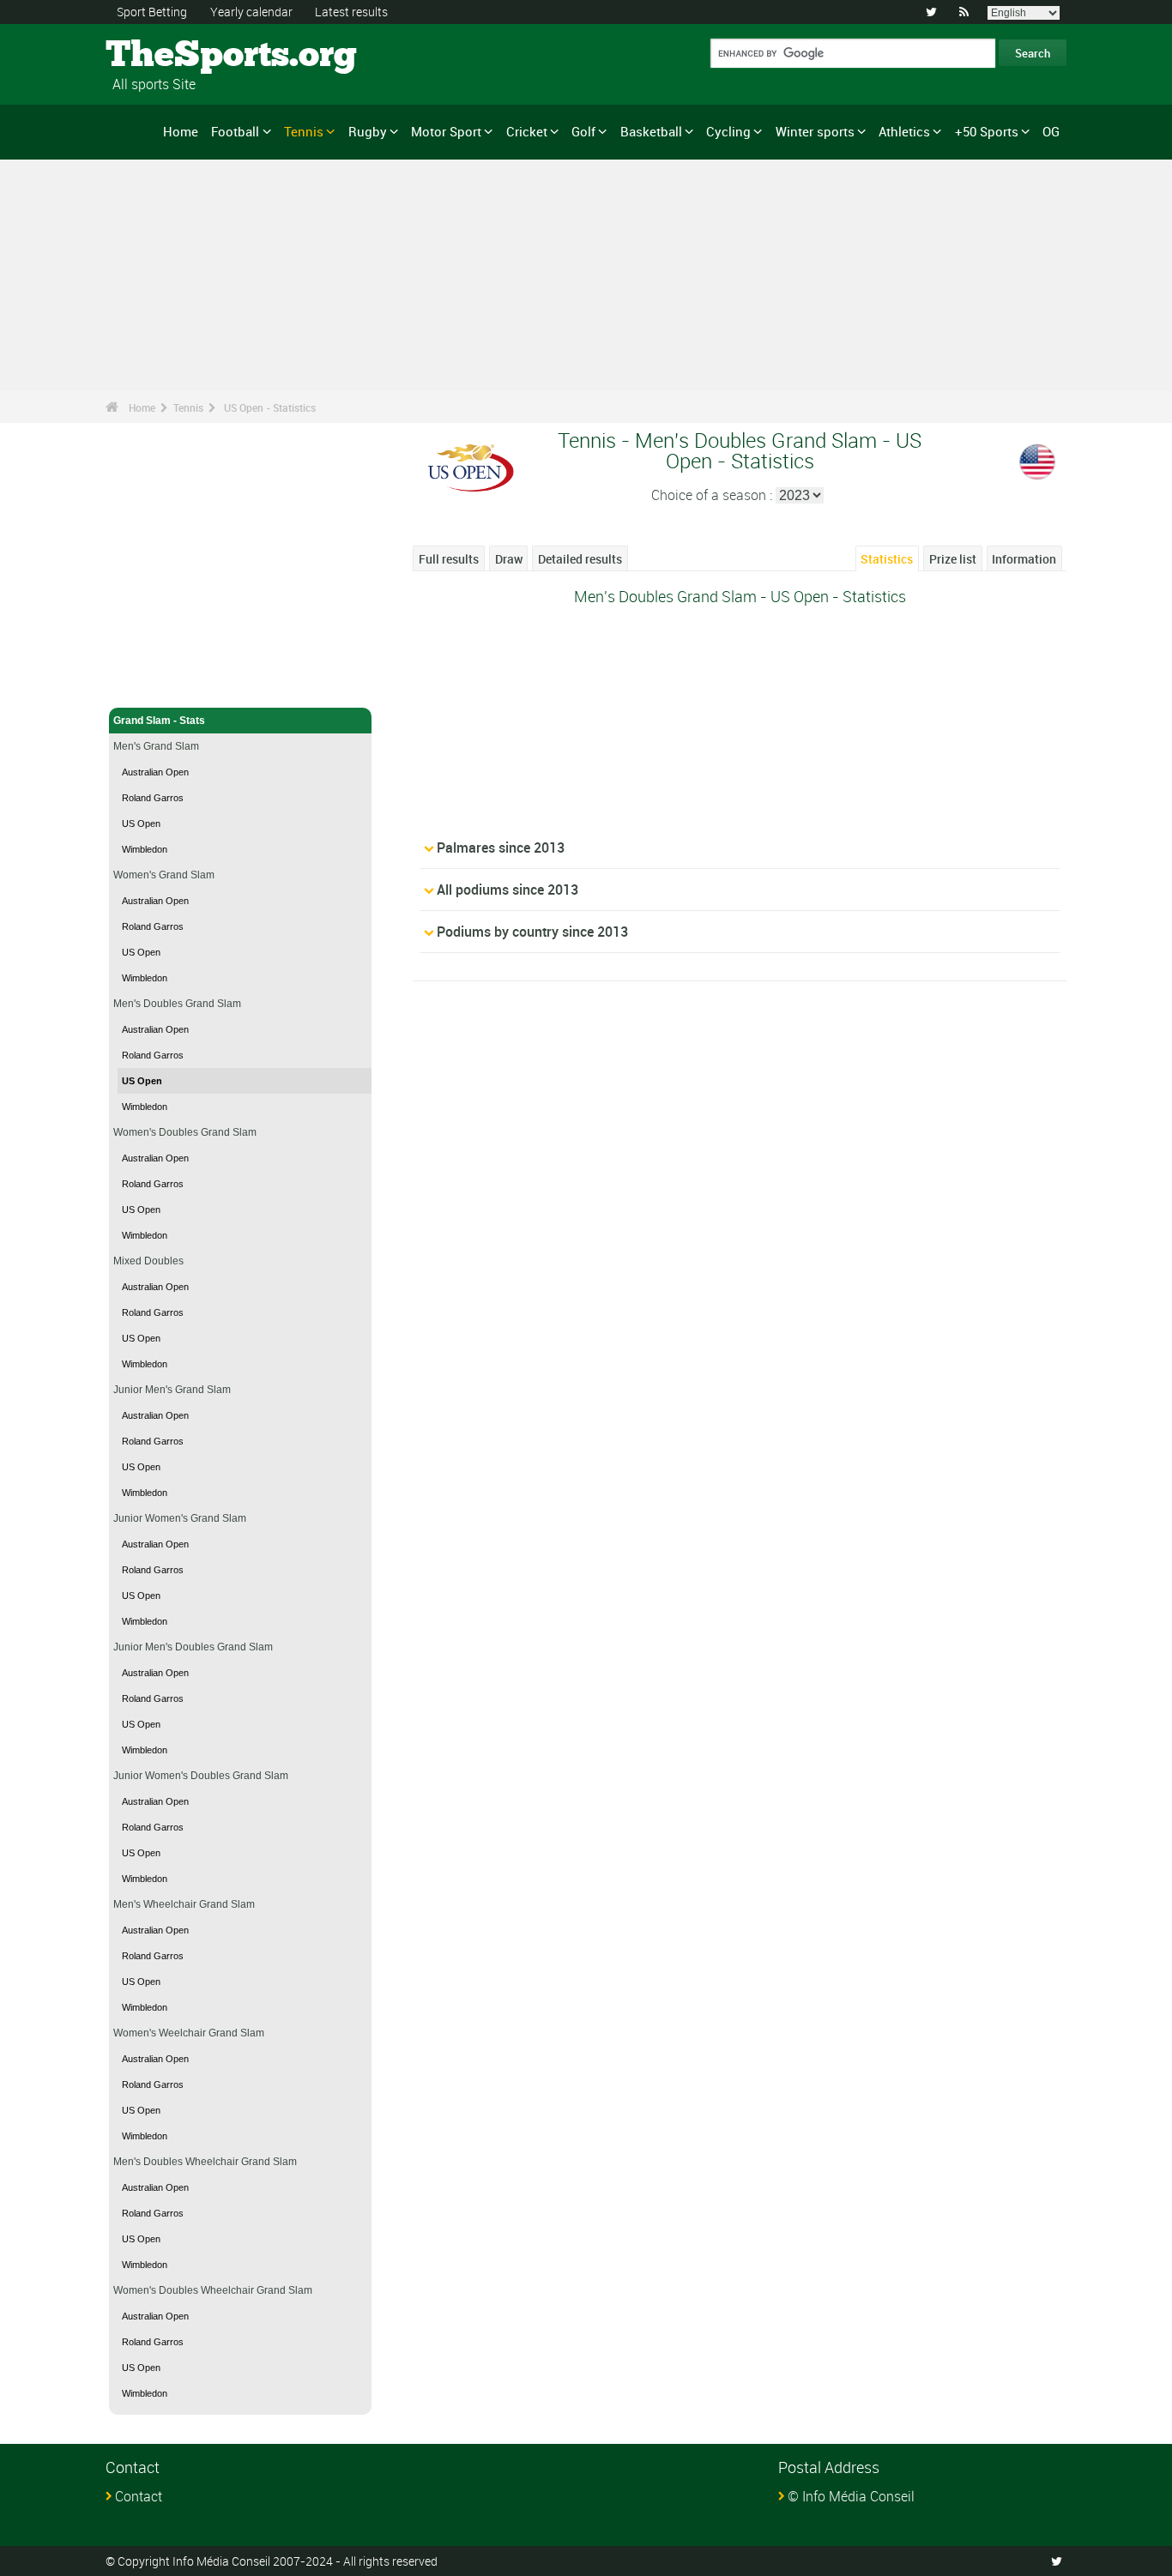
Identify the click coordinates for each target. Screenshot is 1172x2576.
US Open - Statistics (270, 407)
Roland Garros (153, 798)
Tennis (304, 131)
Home (181, 131)
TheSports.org (170, 56)
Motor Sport (446, 131)
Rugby (368, 131)
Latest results (351, 12)
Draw (509, 559)
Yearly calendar (251, 12)
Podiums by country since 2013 (532, 932)
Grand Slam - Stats (159, 721)
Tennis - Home (148, 685)
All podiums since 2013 (507, 890)
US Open (141, 823)
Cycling (728, 131)
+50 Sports (987, 131)
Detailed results (580, 559)
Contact (139, 2496)
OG (1051, 131)
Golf (583, 131)
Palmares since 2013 (501, 848)
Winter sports (815, 131)
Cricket (527, 131)
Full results (449, 559)
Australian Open (155, 772)
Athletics (904, 131)
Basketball (651, 131)
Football (235, 131)
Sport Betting (152, 12)
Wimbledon (145, 849)
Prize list (953, 559)
